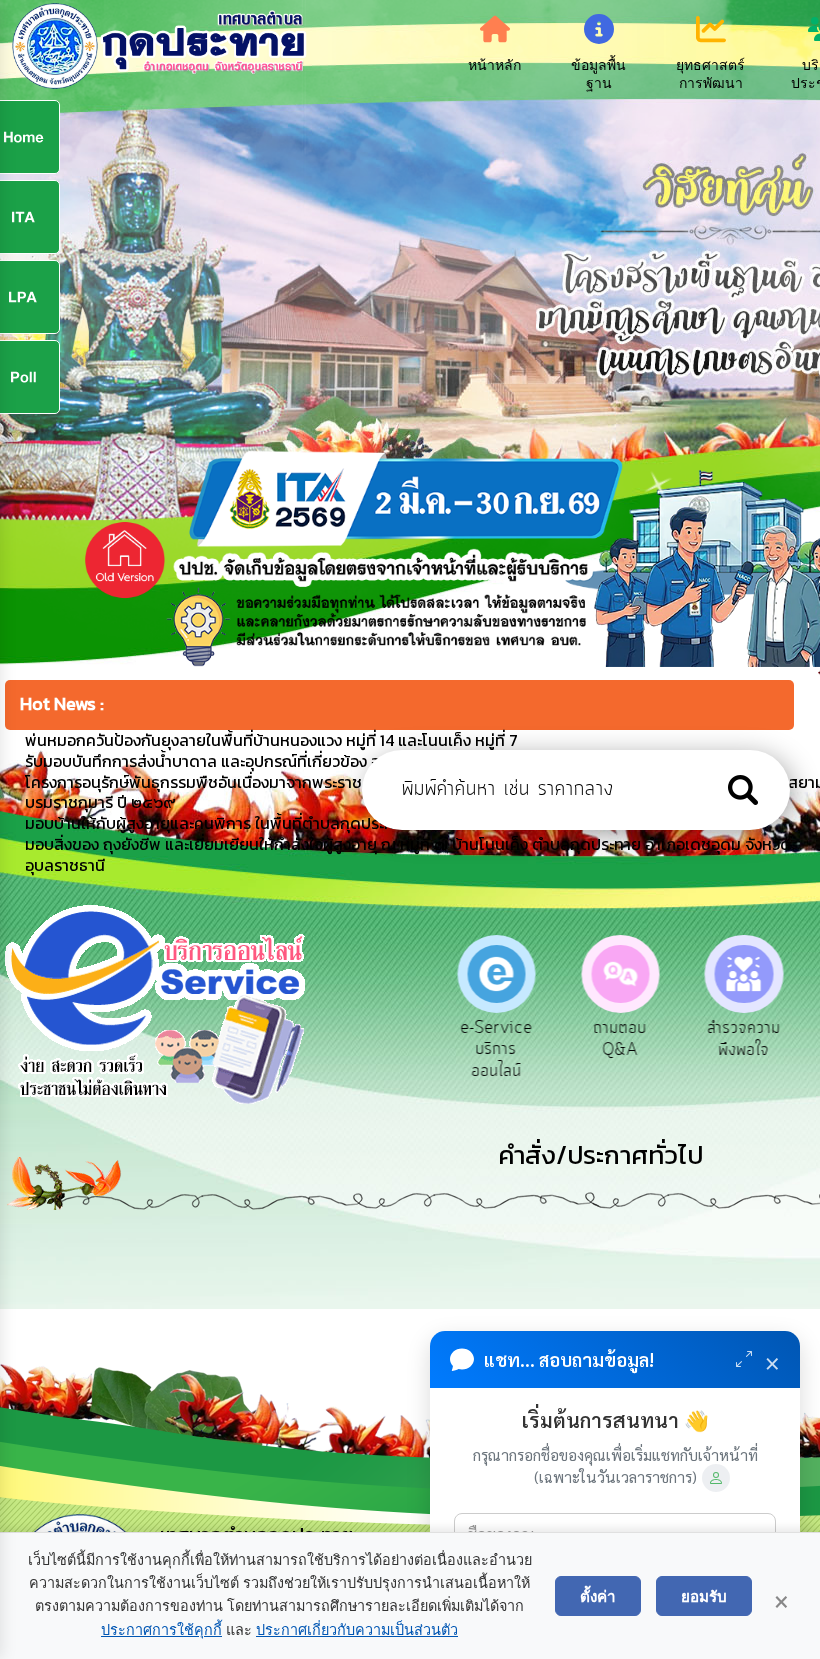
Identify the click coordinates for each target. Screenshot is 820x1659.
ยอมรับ (704, 1596)
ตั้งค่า (598, 1596)
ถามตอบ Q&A (615, 1039)
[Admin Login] (716, 1478)
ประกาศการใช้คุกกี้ (161, 1630)
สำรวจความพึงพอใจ (739, 1039)
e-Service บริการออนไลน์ (491, 1049)
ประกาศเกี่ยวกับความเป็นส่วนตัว (357, 1630)
